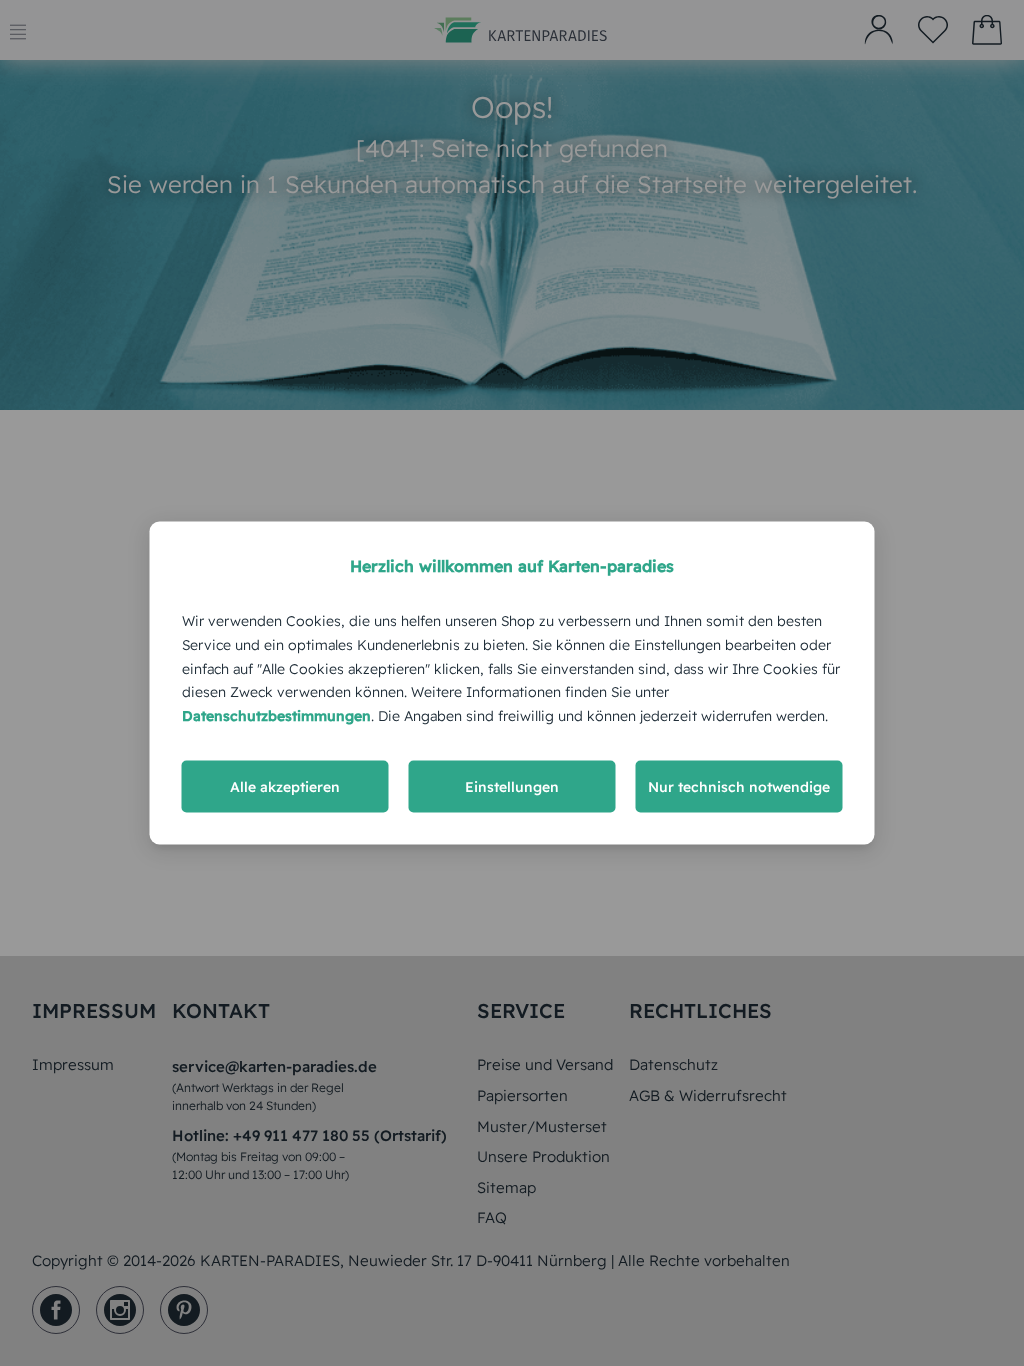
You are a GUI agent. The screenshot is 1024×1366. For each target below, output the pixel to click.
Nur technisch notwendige (739, 786)
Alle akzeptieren (285, 786)
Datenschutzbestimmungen (276, 716)
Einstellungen (512, 786)
